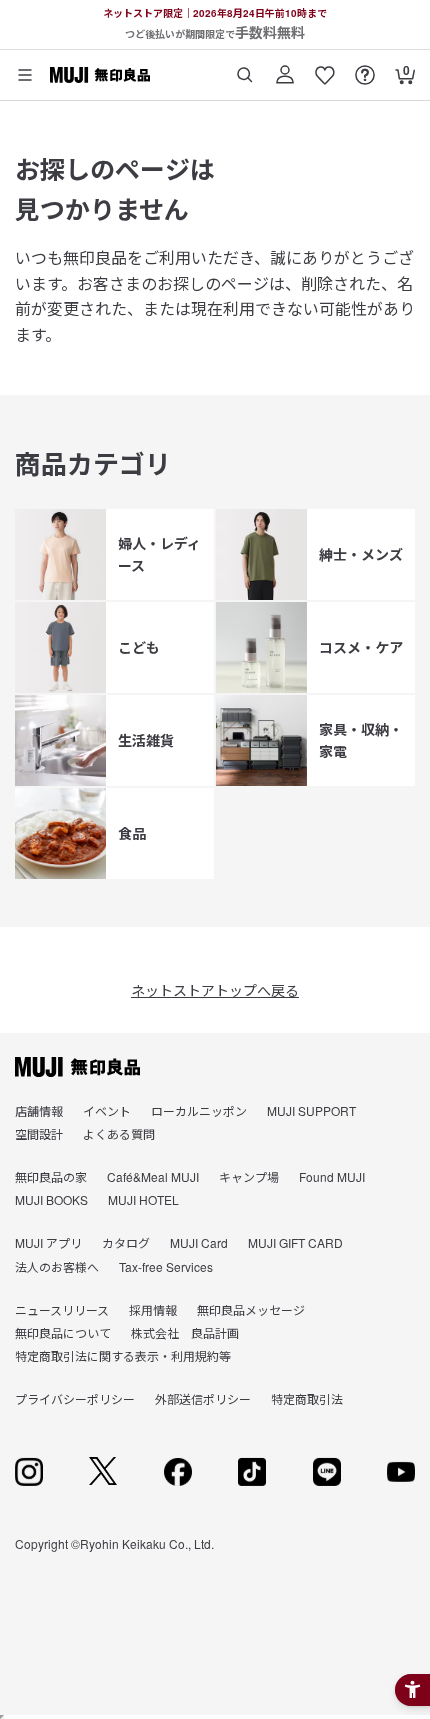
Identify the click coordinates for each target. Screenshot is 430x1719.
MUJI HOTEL (143, 1199)
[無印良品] (77, 1067)
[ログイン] (285, 67)
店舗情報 (39, 1110)
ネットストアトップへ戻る (215, 990)
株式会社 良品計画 (185, 1332)
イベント (107, 1110)
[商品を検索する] (245, 67)
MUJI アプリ (48, 1242)
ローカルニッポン (199, 1110)
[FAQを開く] (365, 67)
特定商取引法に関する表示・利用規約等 (123, 1355)
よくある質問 (119, 1133)
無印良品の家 (51, 1176)
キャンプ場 (249, 1176)
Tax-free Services (166, 1266)
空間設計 (39, 1133)
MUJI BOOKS (51, 1199)
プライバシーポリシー (75, 1398)
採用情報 (153, 1309)
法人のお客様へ (57, 1266)
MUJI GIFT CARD (295, 1242)
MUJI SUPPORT (311, 1110)
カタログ (126, 1242)
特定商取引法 (307, 1398)
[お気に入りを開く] (325, 67)
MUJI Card (199, 1242)
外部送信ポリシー (203, 1398)
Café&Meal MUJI (153, 1176)
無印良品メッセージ (251, 1309)
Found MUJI (332, 1176)
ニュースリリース (62, 1309)
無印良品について (63, 1332)
